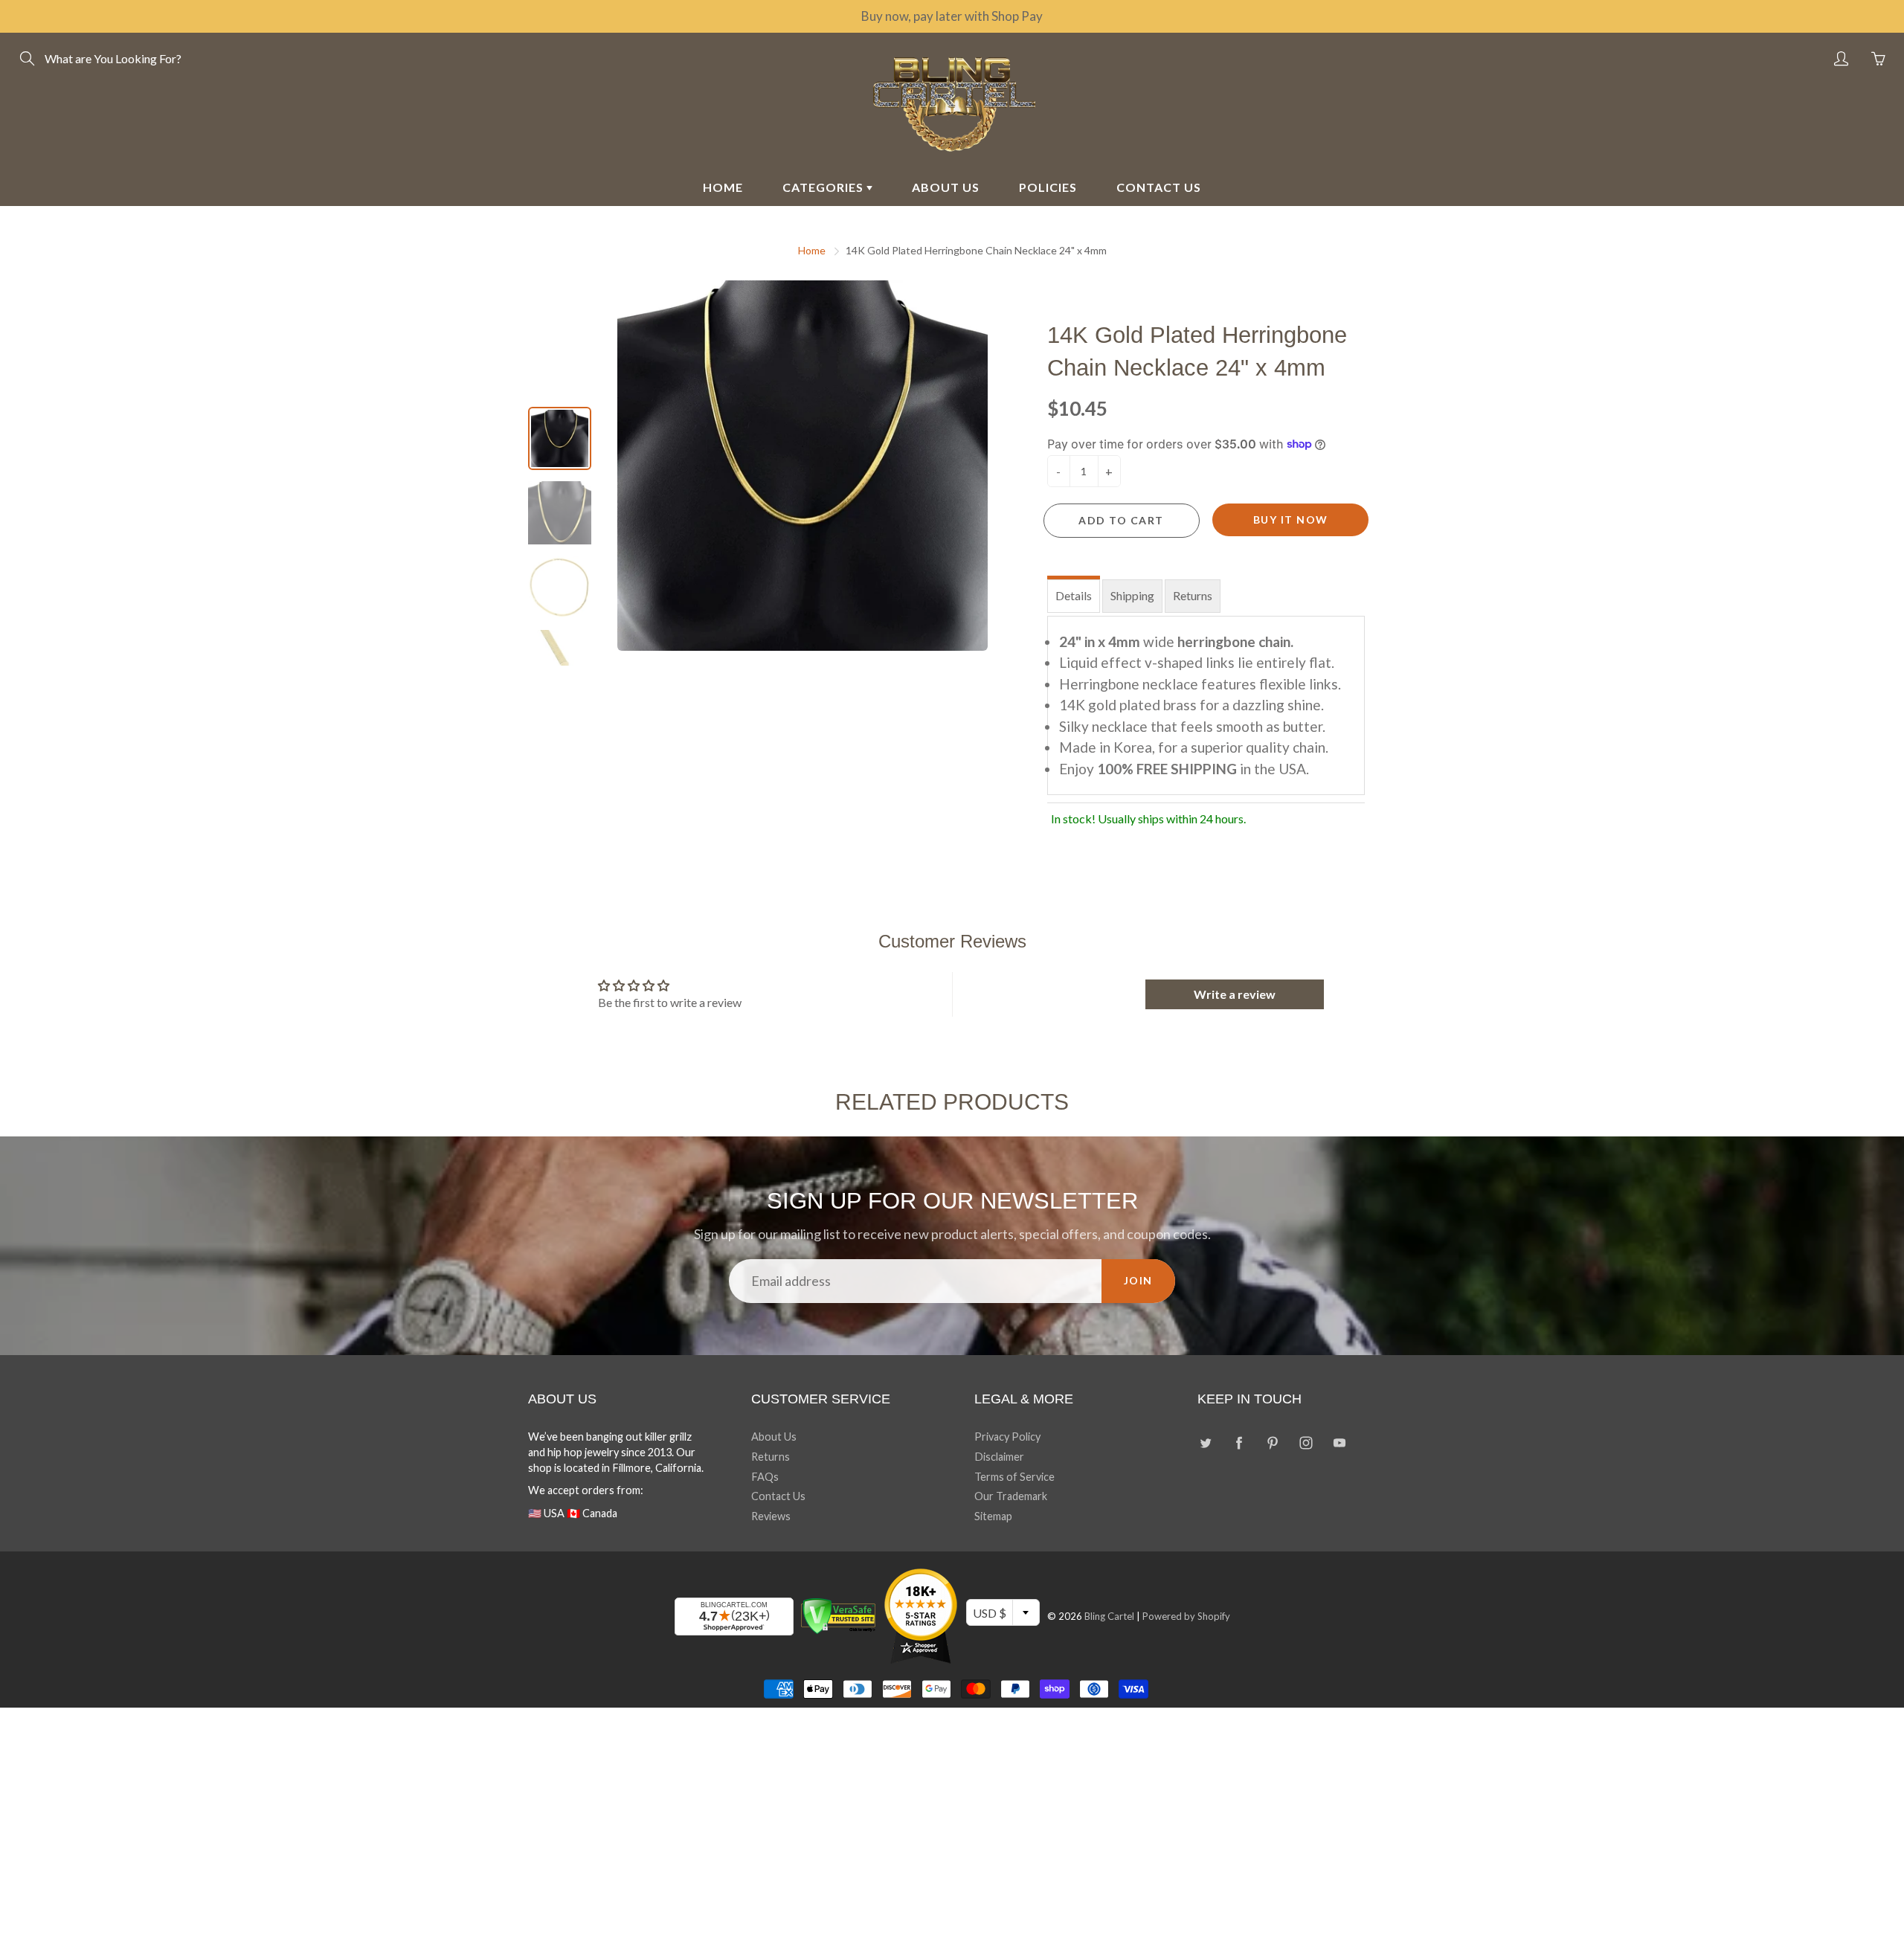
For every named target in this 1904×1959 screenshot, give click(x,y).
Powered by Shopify (1186, 1616)
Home (812, 250)
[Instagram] (1306, 1442)
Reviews (771, 1516)
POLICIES (1048, 187)
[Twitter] (1205, 1442)
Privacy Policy (1007, 1437)
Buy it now (1291, 519)
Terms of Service (1014, 1477)
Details (1074, 595)
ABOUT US (946, 187)
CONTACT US (1159, 187)
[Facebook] (1239, 1442)
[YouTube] (1339, 1442)
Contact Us (778, 1496)
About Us (774, 1437)
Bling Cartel (1109, 1616)
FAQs (765, 1477)
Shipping (1132, 595)
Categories (824, 187)
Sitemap (993, 1516)
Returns (1193, 595)
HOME (723, 187)
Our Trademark (1011, 1496)
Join (1138, 1280)
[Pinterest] (1272, 1442)
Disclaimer (999, 1457)
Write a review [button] (1235, 994)
